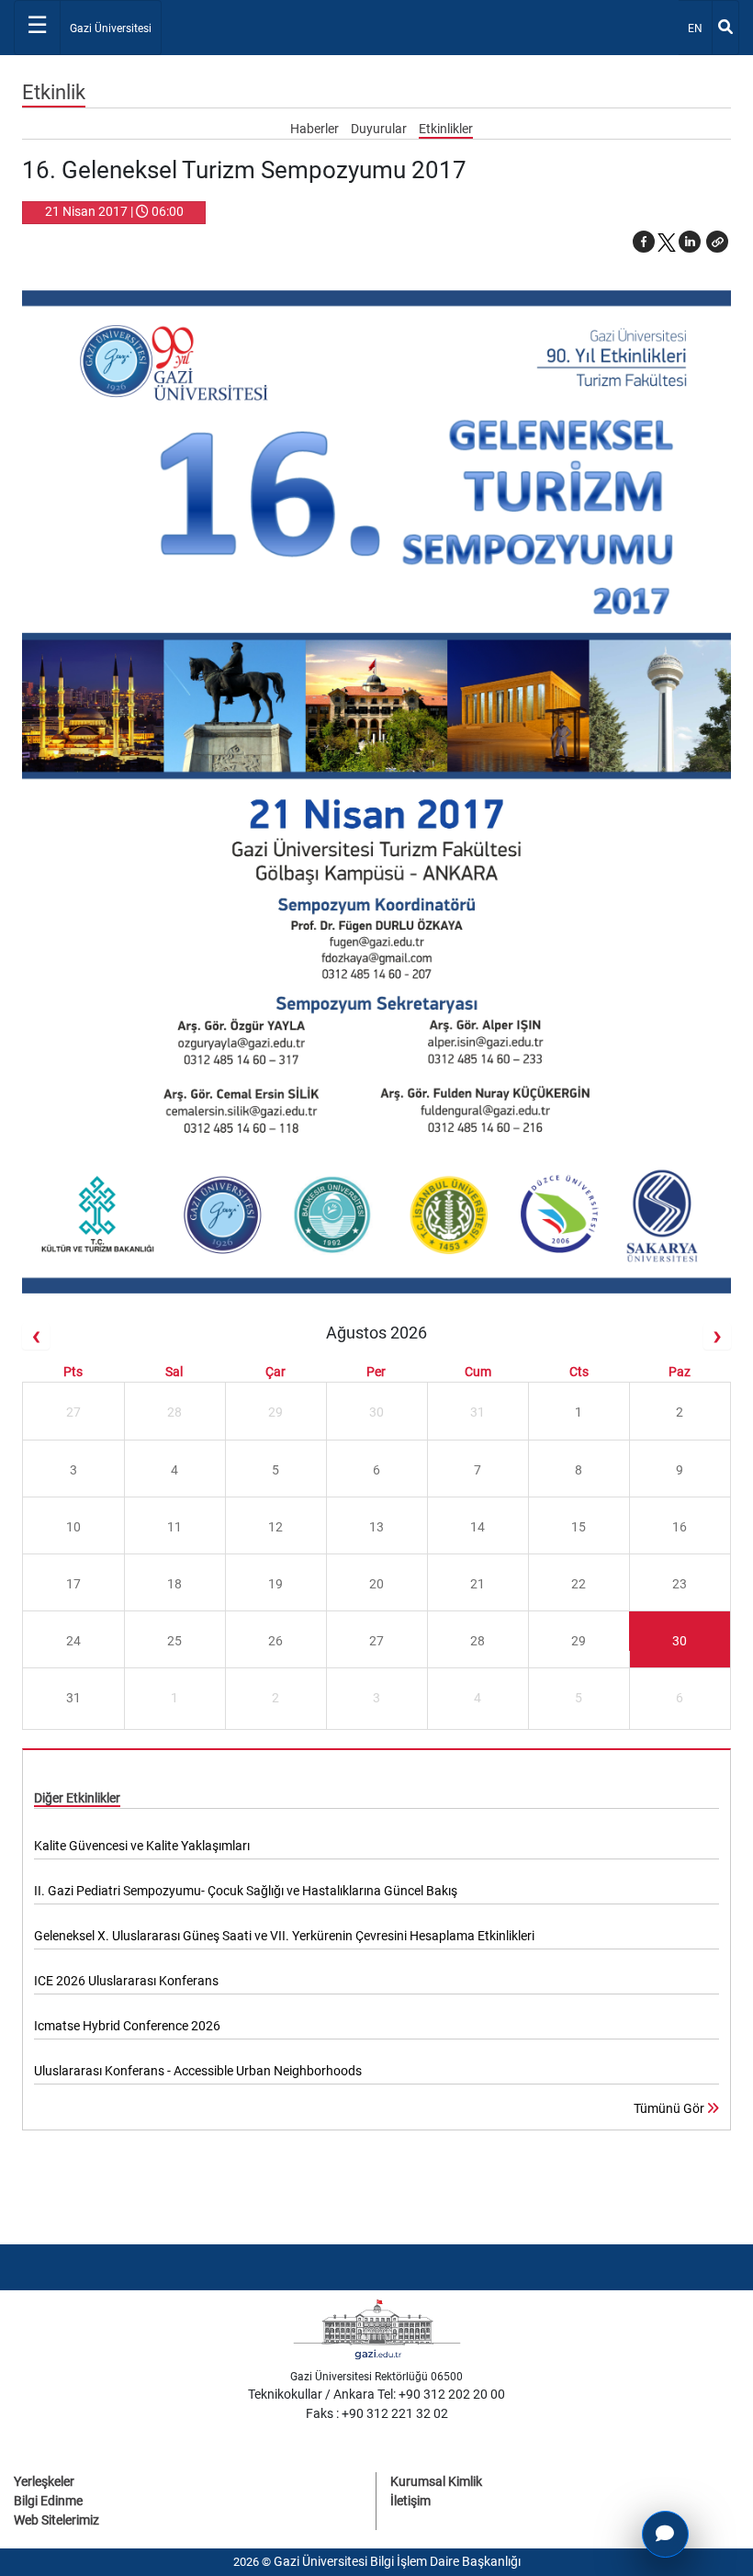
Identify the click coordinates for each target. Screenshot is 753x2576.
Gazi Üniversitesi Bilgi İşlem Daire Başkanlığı (397, 2561)
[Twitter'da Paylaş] (667, 242)
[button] (717, 242)
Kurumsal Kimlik (436, 2481)
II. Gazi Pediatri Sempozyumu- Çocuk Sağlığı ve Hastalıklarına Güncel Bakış (246, 1891)
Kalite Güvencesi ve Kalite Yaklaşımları (142, 1846)
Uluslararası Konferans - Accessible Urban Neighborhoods (198, 2071)
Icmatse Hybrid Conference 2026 (127, 2026)
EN (699, 28)
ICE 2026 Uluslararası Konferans (126, 1981)
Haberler (316, 129)
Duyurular (380, 129)
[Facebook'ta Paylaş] (644, 242)
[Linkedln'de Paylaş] (690, 242)
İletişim (410, 2501)
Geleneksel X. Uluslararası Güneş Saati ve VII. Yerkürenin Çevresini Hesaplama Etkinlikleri (284, 1936)
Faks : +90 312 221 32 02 (377, 2413)
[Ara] (725, 28)
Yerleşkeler (44, 2481)
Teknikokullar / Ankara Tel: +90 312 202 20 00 (376, 2394)
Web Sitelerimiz (56, 2520)
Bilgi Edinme (48, 2501)
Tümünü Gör (670, 2108)
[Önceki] (36, 1336)
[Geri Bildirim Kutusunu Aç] (665, 2534)
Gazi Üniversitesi (111, 28)
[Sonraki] (717, 1336)
